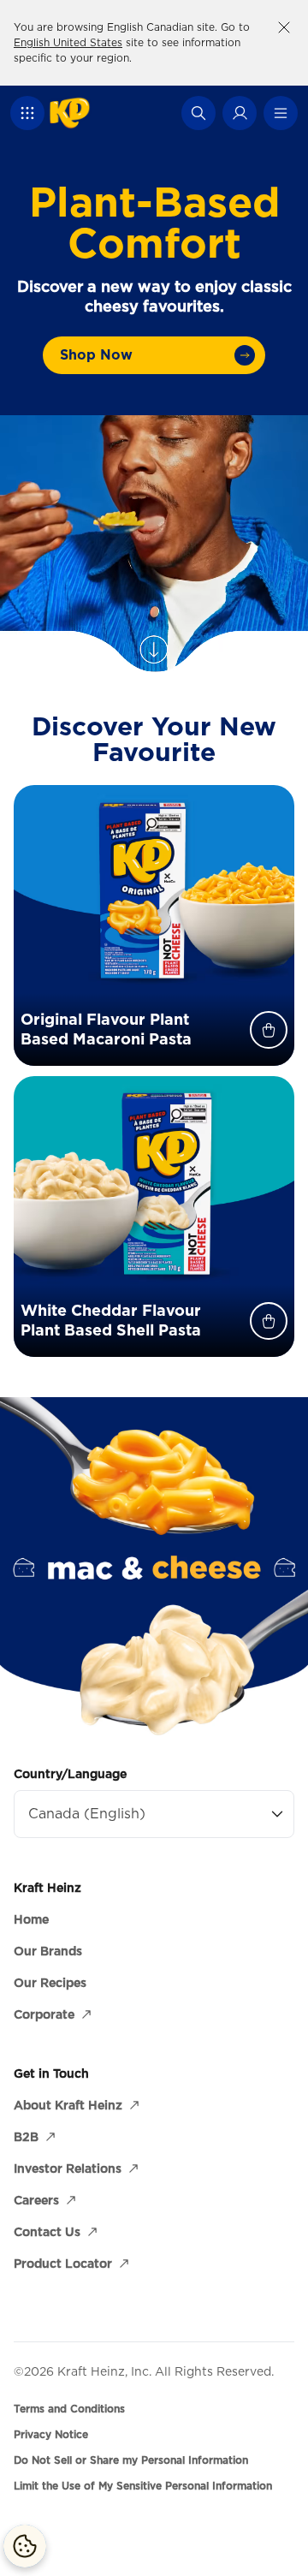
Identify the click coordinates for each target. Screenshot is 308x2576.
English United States (68, 42)
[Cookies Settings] (25, 2546)
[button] (27, 113)
